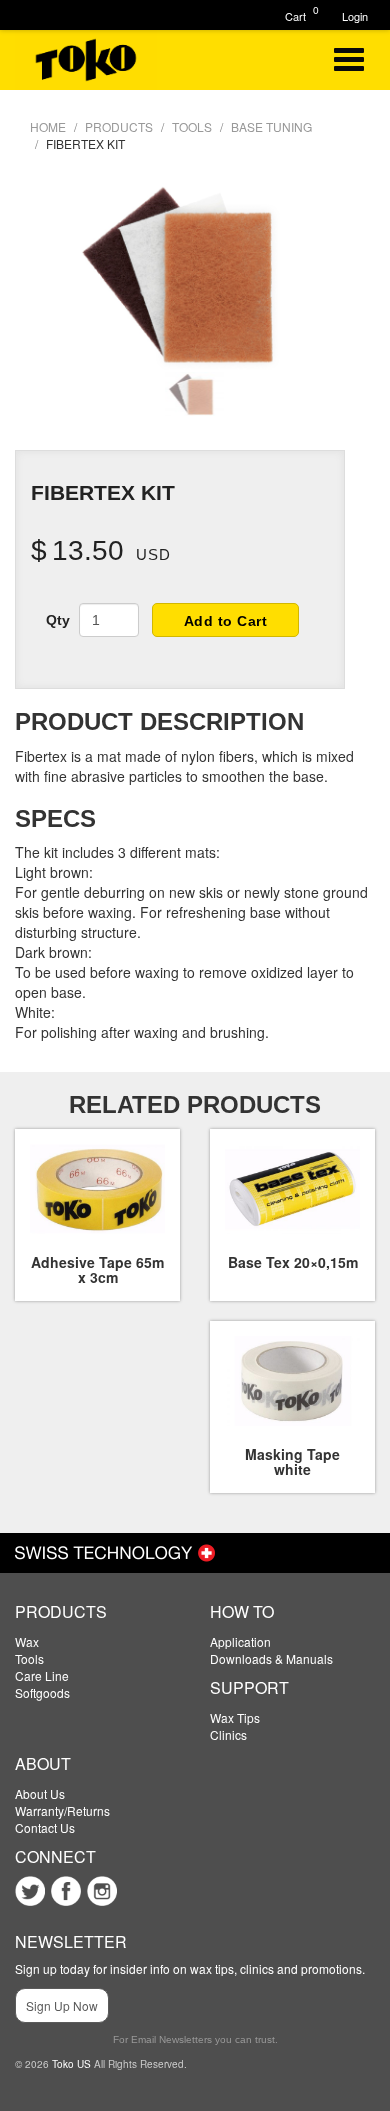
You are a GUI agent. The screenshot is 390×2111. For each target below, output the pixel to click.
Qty (58, 620)
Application (240, 1641)
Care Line (42, 1675)
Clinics (228, 1734)
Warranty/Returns (62, 1810)
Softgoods (42, 1692)
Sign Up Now (62, 2005)
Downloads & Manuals (271, 1658)
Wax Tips (235, 1717)
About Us (40, 1793)
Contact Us (45, 1827)
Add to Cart (226, 621)
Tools (29, 1658)
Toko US (71, 2064)
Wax (27, 1641)
